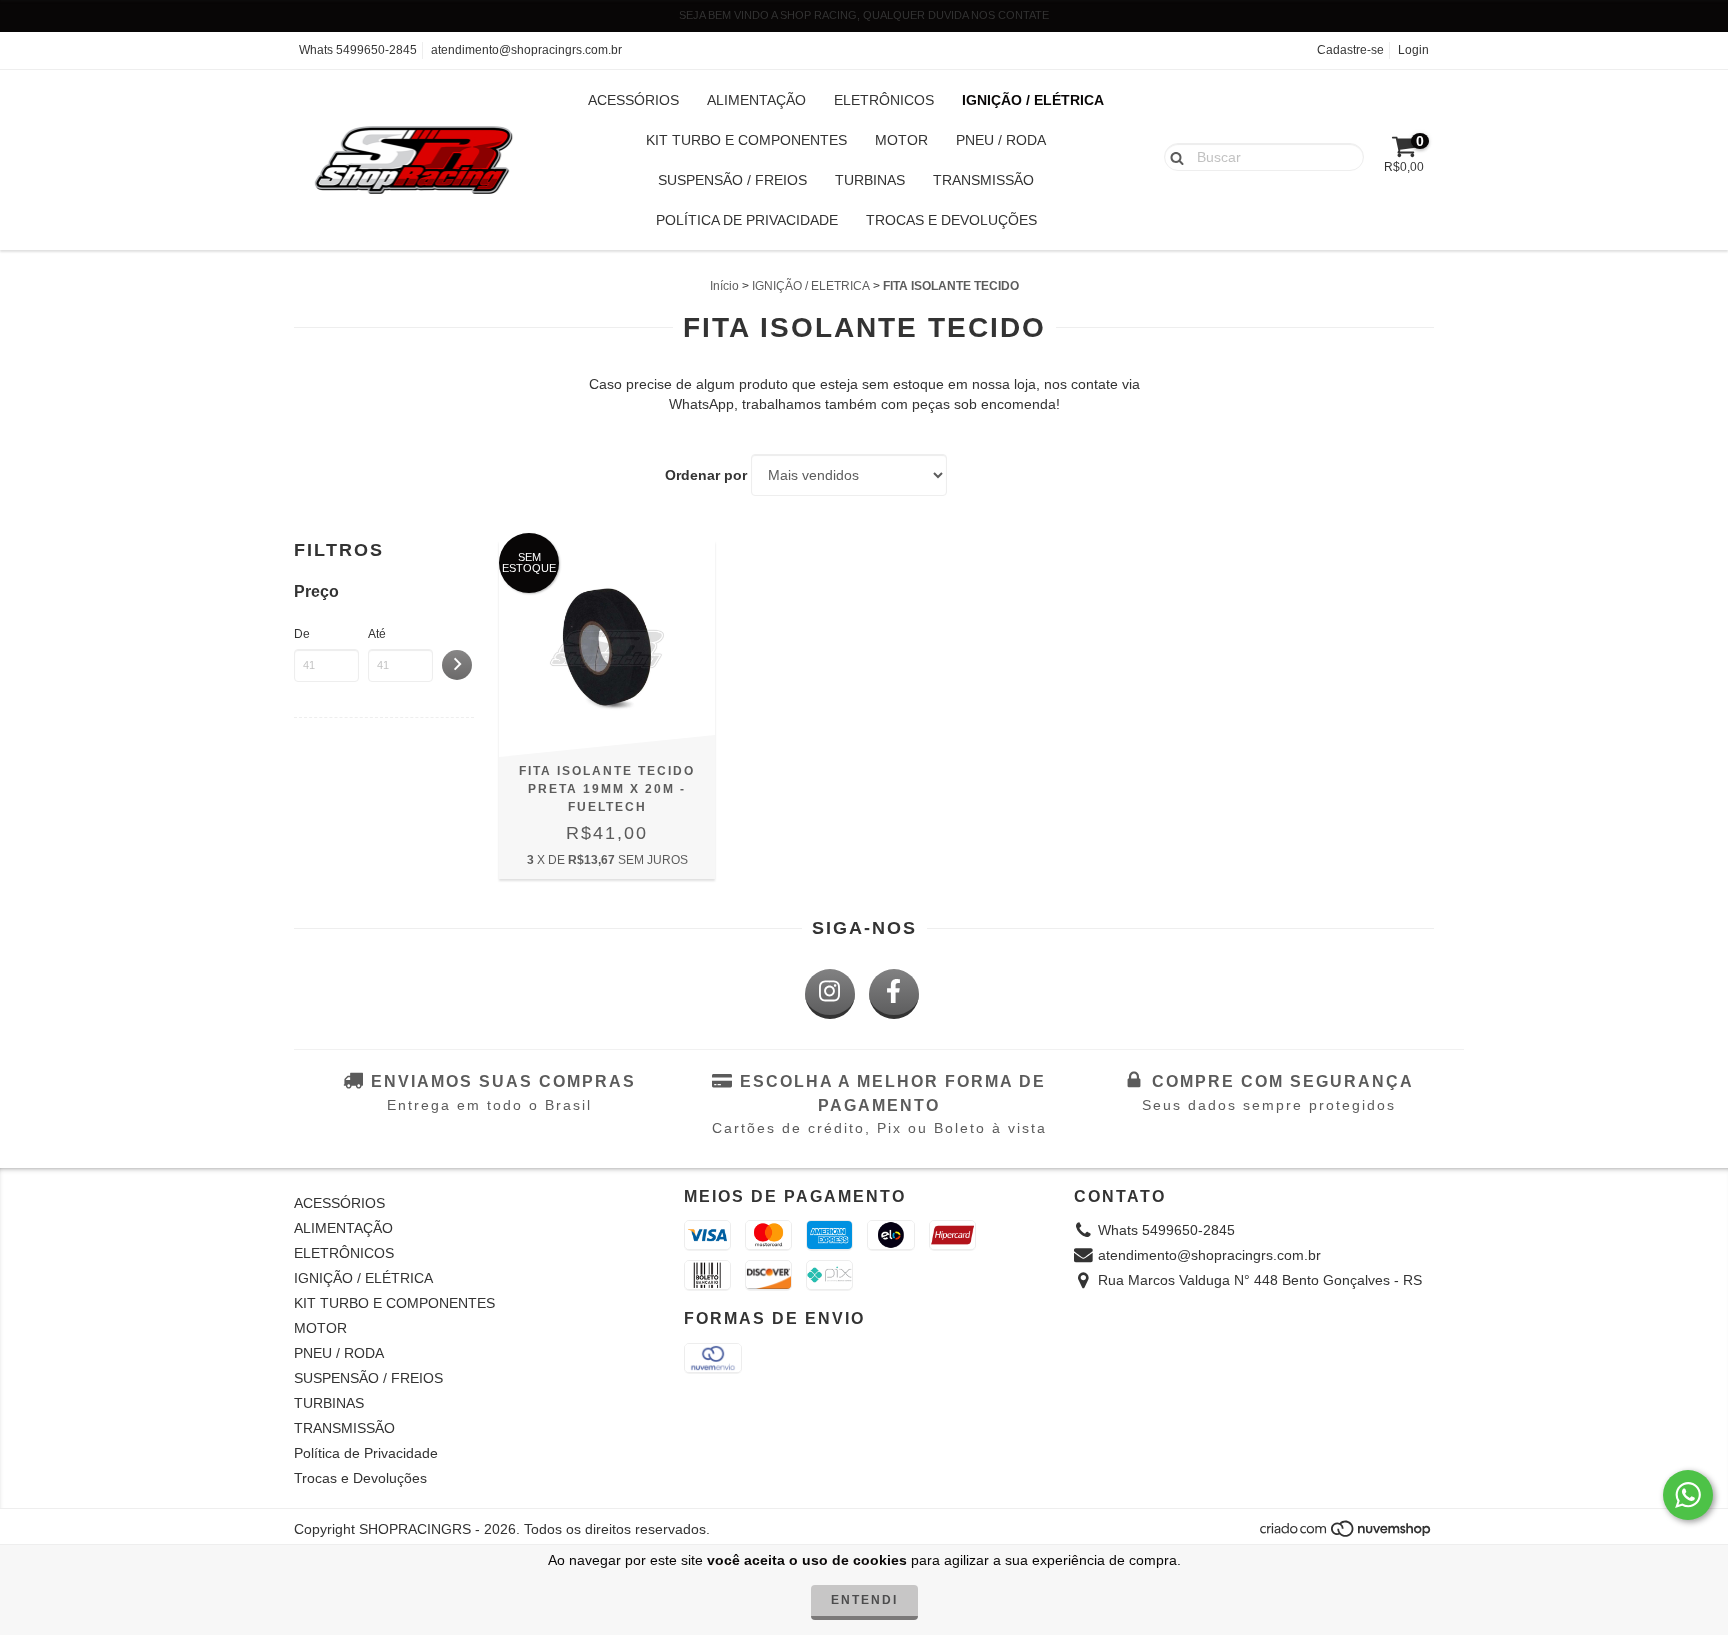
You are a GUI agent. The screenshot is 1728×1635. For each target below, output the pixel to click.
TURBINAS (870, 180)
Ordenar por (706, 475)
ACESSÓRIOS (633, 100)
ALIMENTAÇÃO (756, 100)
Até (377, 634)
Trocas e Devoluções (951, 220)
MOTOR (901, 140)
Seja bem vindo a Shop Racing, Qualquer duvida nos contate (864, 15)
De (302, 634)
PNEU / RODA (1001, 140)
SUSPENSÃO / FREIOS (732, 180)
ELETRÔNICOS (884, 100)
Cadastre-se (1350, 50)
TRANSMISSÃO (983, 180)
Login (1413, 50)
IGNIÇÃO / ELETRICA (811, 286)
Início (724, 286)
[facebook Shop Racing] (894, 994)
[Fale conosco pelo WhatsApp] (1688, 1495)
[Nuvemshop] (1346, 1534)
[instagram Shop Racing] (830, 994)
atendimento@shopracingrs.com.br (526, 50)
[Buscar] (1172, 156)
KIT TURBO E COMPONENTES (746, 140)
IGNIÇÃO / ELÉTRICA (1033, 100)
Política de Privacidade (747, 220)
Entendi (864, 1600)
